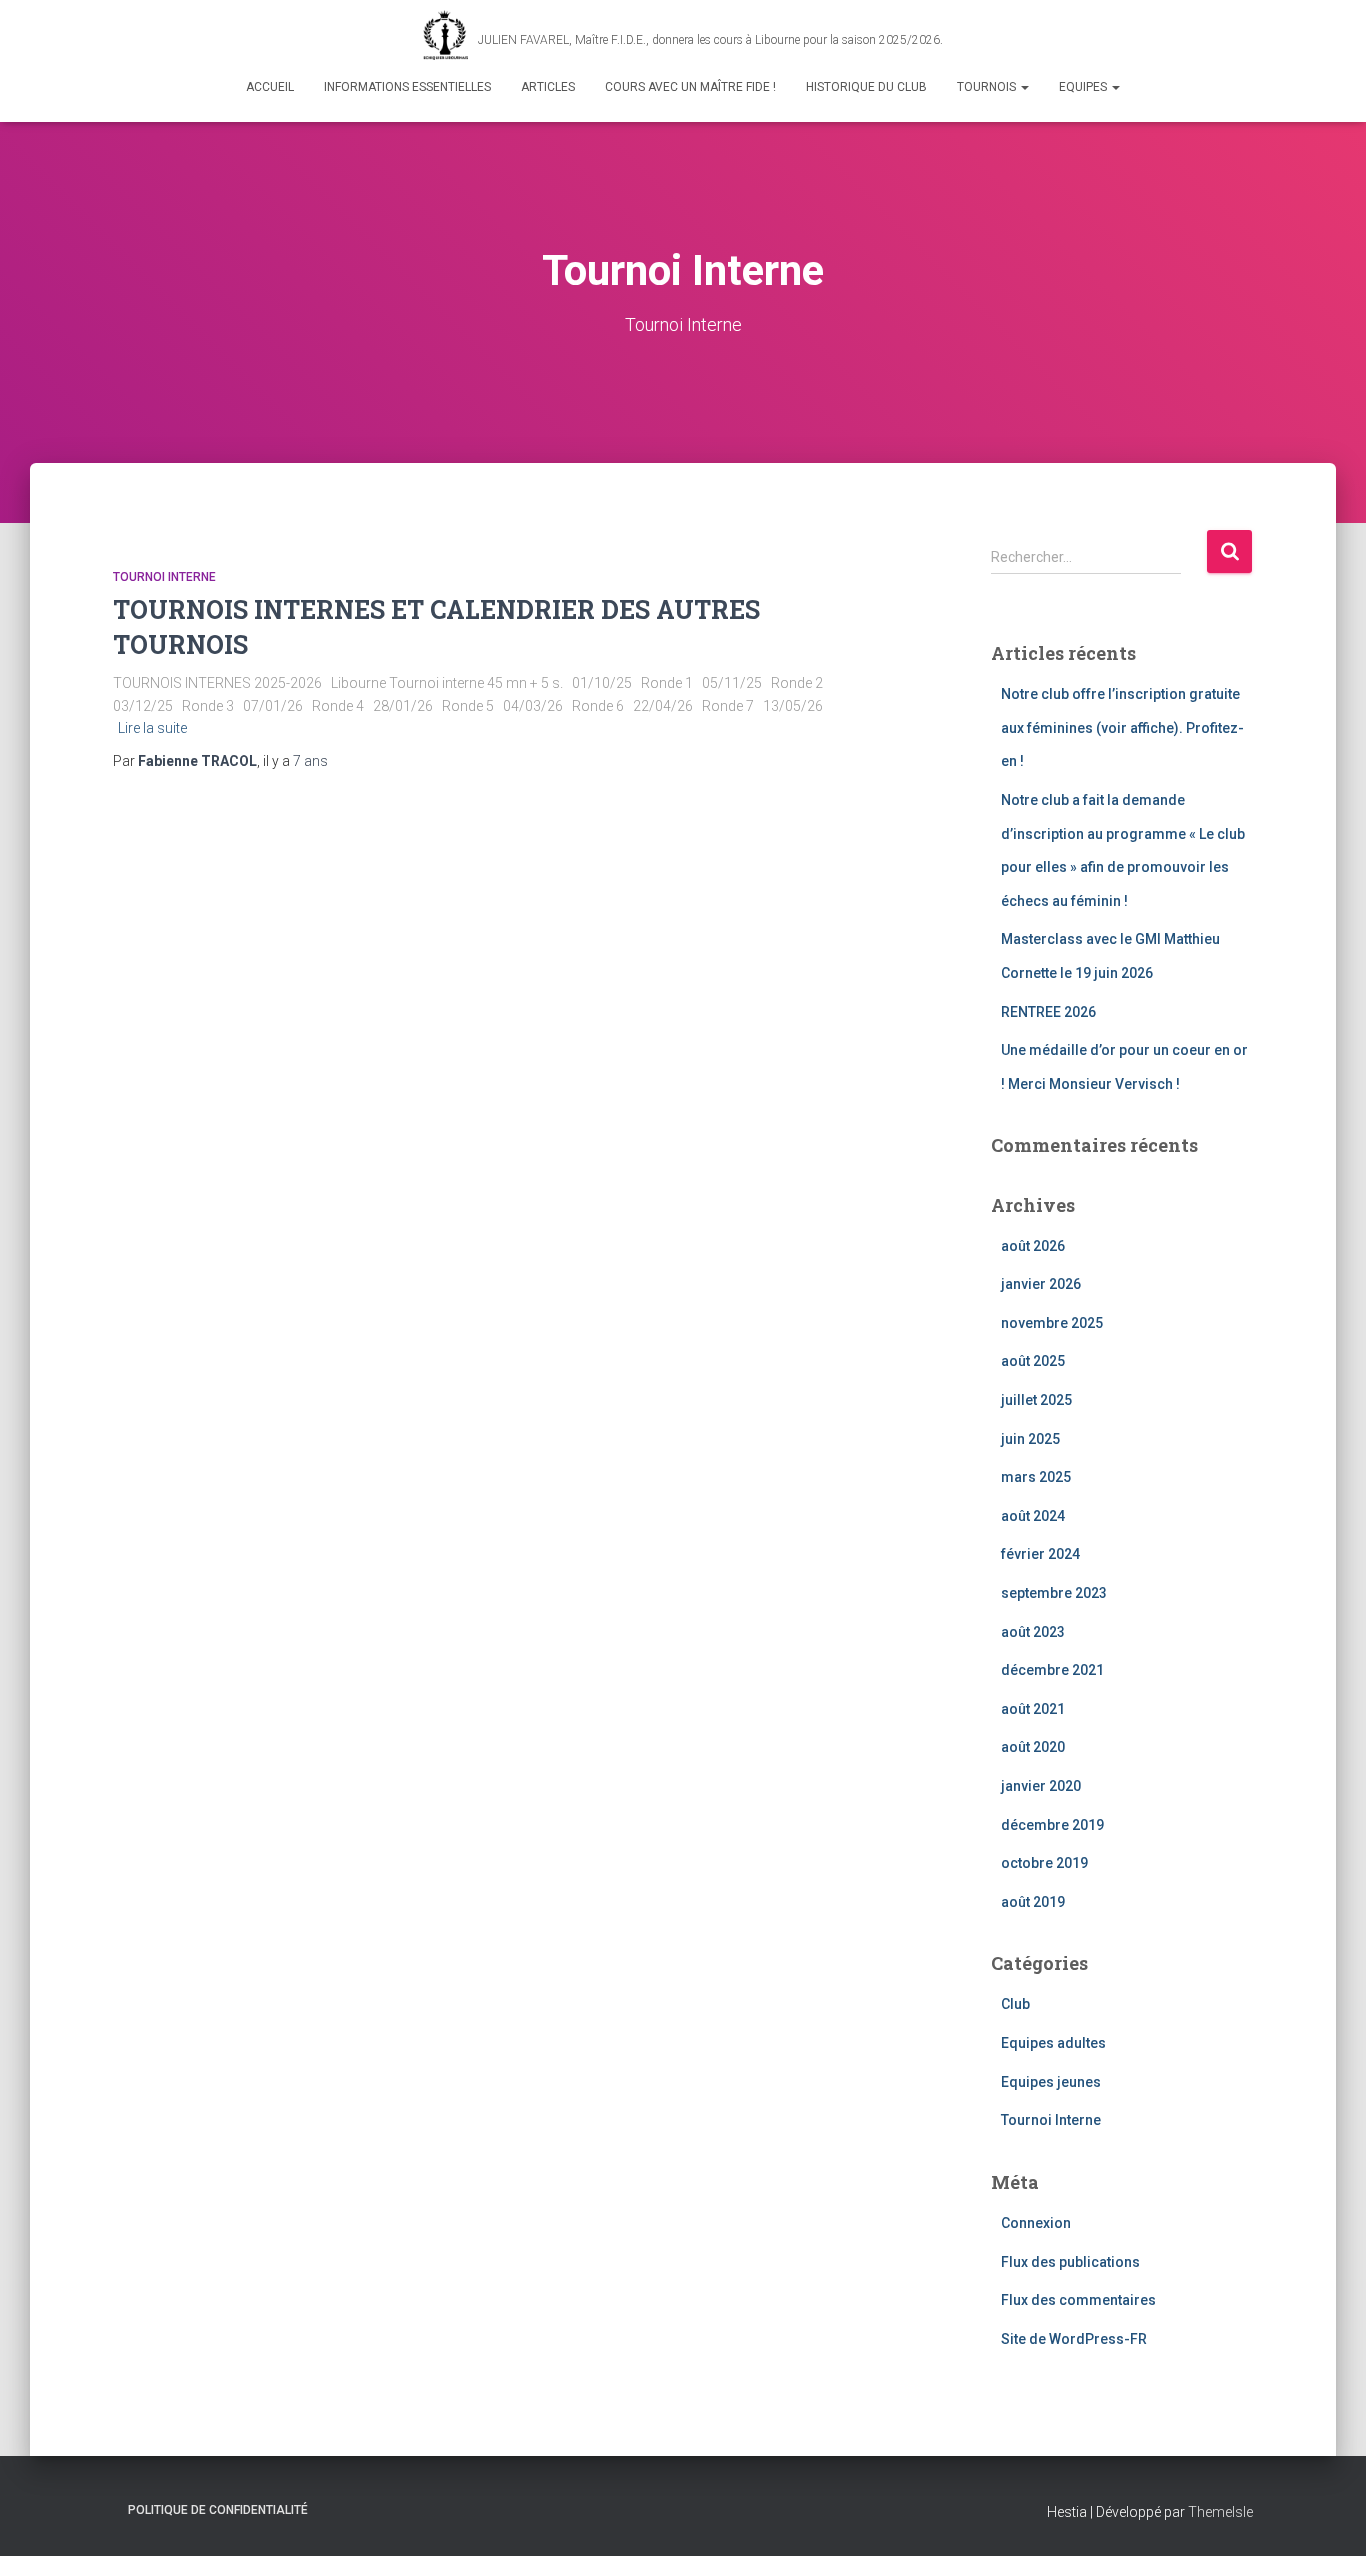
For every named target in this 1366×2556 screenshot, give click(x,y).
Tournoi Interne (164, 577)
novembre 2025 (1052, 1323)
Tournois (988, 87)
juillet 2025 (1036, 1400)
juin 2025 (1030, 1439)
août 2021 (1033, 1709)
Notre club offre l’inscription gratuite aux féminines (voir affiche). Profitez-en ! (1122, 727)
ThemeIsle (1220, 2512)
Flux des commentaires (1078, 2300)
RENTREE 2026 (1048, 1012)
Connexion (1036, 2223)
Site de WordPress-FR (1074, 2339)
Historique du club (866, 87)
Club (1015, 2004)
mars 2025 (1036, 1477)
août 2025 (1033, 1361)
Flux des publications (1070, 2262)
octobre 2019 (1044, 1863)
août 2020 (1033, 1747)
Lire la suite (152, 728)
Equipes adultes (1053, 2043)
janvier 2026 (1041, 1284)
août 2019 (1033, 1902)
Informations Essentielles (407, 87)
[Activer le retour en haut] (1326, 2516)
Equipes (1084, 87)
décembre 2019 (1052, 1825)
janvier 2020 (1041, 1786)
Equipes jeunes (1051, 2082)
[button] (1024, 87)
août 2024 (1033, 1516)
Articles (548, 87)
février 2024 (1040, 1554)
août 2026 (1033, 1246)
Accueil (270, 87)
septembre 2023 (1054, 1593)
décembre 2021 (1052, 1670)
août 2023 (1033, 1632)
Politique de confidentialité (218, 2510)
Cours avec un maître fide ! (690, 87)
